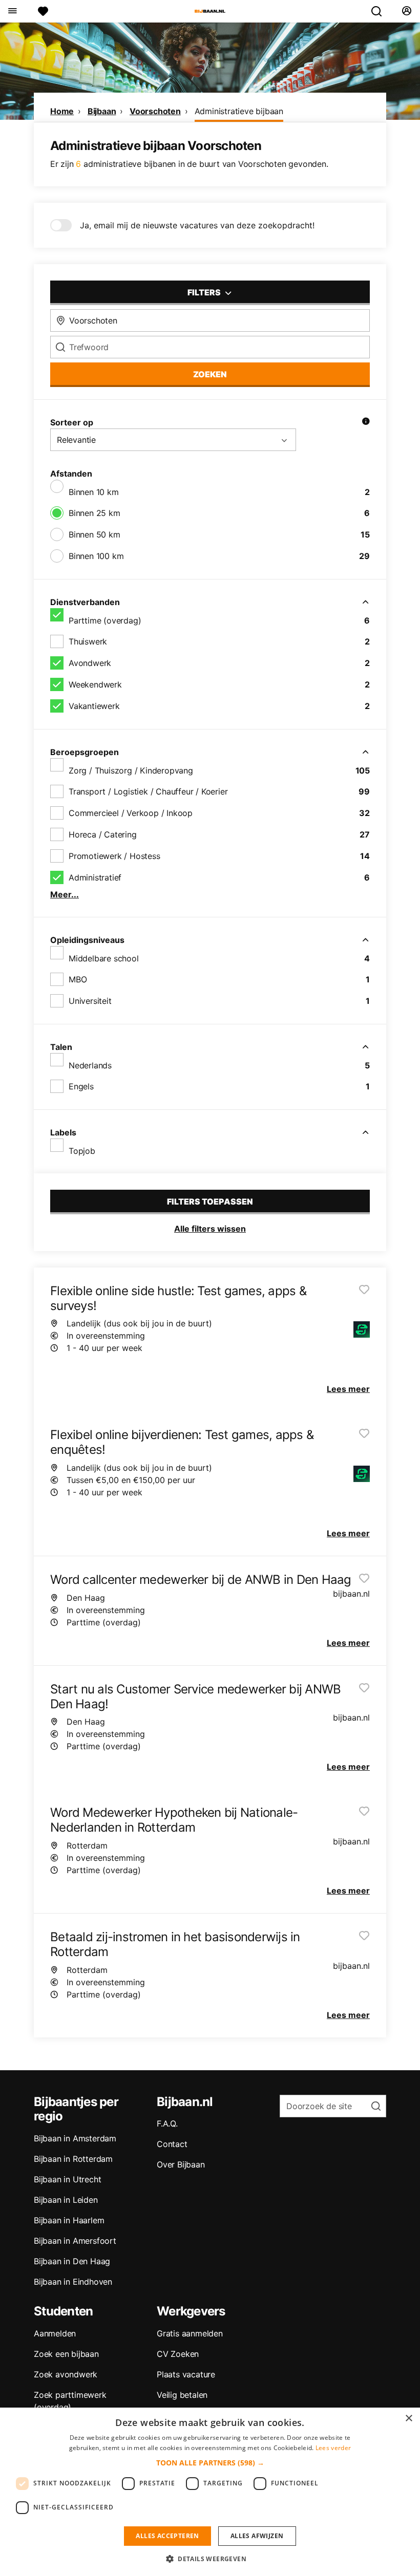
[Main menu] (12, 11)
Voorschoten (155, 111)
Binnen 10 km (94, 492)
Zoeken (210, 374)
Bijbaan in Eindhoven (73, 2282)
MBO (78, 979)
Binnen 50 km (94, 534)
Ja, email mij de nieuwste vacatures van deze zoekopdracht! (197, 225)
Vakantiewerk (94, 706)
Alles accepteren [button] (167, 2536)
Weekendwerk (95, 684)
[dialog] (210, 2492)
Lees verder (333, 2448)
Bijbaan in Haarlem (69, 2220)
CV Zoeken (178, 2354)
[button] (210, 2463)
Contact (172, 2144)
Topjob (82, 1151)
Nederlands (90, 1065)
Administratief (95, 877)
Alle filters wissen (210, 1229)
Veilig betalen (182, 2395)
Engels (81, 1086)
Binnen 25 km (94, 513)
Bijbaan (102, 111)
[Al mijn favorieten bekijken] (43, 11)
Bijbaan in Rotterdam (73, 2159)
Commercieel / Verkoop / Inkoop (131, 813)
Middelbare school (104, 958)
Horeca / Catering (103, 834)
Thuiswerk (88, 641)
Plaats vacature (186, 2374)
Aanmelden (55, 2333)
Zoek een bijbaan (66, 2354)
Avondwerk (90, 663)
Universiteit (90, 1001)
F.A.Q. (167, 2123)
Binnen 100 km (96, 556)
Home (62, 111)
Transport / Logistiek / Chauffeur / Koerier (148, 791)
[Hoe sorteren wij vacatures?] (366, 422)
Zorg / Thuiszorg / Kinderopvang (131, 770)
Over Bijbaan (181, 2164)
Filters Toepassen (210, 1201)
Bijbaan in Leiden (66, 2200)
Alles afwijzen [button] (257, 2536)
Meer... (65, 894)
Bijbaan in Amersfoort (75, 2241)
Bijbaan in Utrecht (67, 2179)
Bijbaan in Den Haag (72, 2261)
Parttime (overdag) (105, 620)
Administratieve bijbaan (239, 111)
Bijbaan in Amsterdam (75, 2138)
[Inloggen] (406, 11)
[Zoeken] (381, 11)
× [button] (408, 2419)
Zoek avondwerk (66, 2374)
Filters (205, 292)
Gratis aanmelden (190, 2333)
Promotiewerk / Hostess (114, 856)
